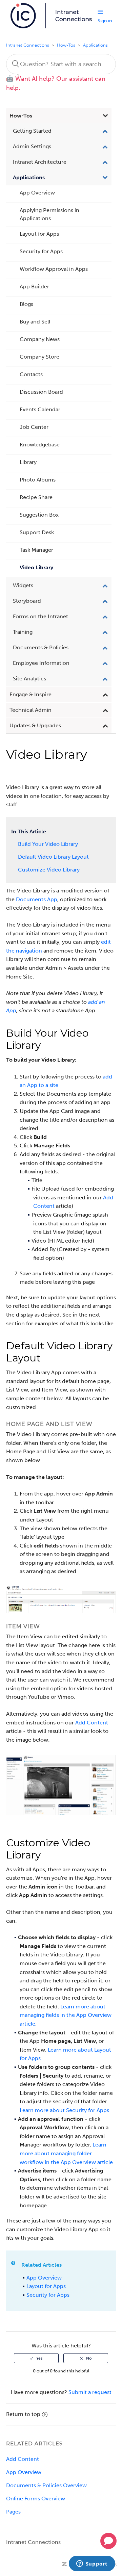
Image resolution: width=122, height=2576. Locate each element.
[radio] (36, 2358)
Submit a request (90, 2392)
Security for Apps (48, 2295)
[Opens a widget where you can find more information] (92, 2564)
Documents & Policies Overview (46, 2485)
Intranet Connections (28, 45)
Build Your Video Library (48, 844)
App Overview (44, 2278)
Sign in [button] (105, 21)
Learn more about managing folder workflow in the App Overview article (66, 2153)
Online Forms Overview (36, 2499)
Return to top (23, 2414)
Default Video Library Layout (53, 857)
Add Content (92, 1723)
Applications (95, 45)
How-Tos (66, 45)
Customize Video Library (49, 870)
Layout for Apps (46, 2286)
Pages (13, 2512)
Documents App (37, 899)
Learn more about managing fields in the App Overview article (66, 2015)
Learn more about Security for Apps (64, 2110)
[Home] (52, 27)
